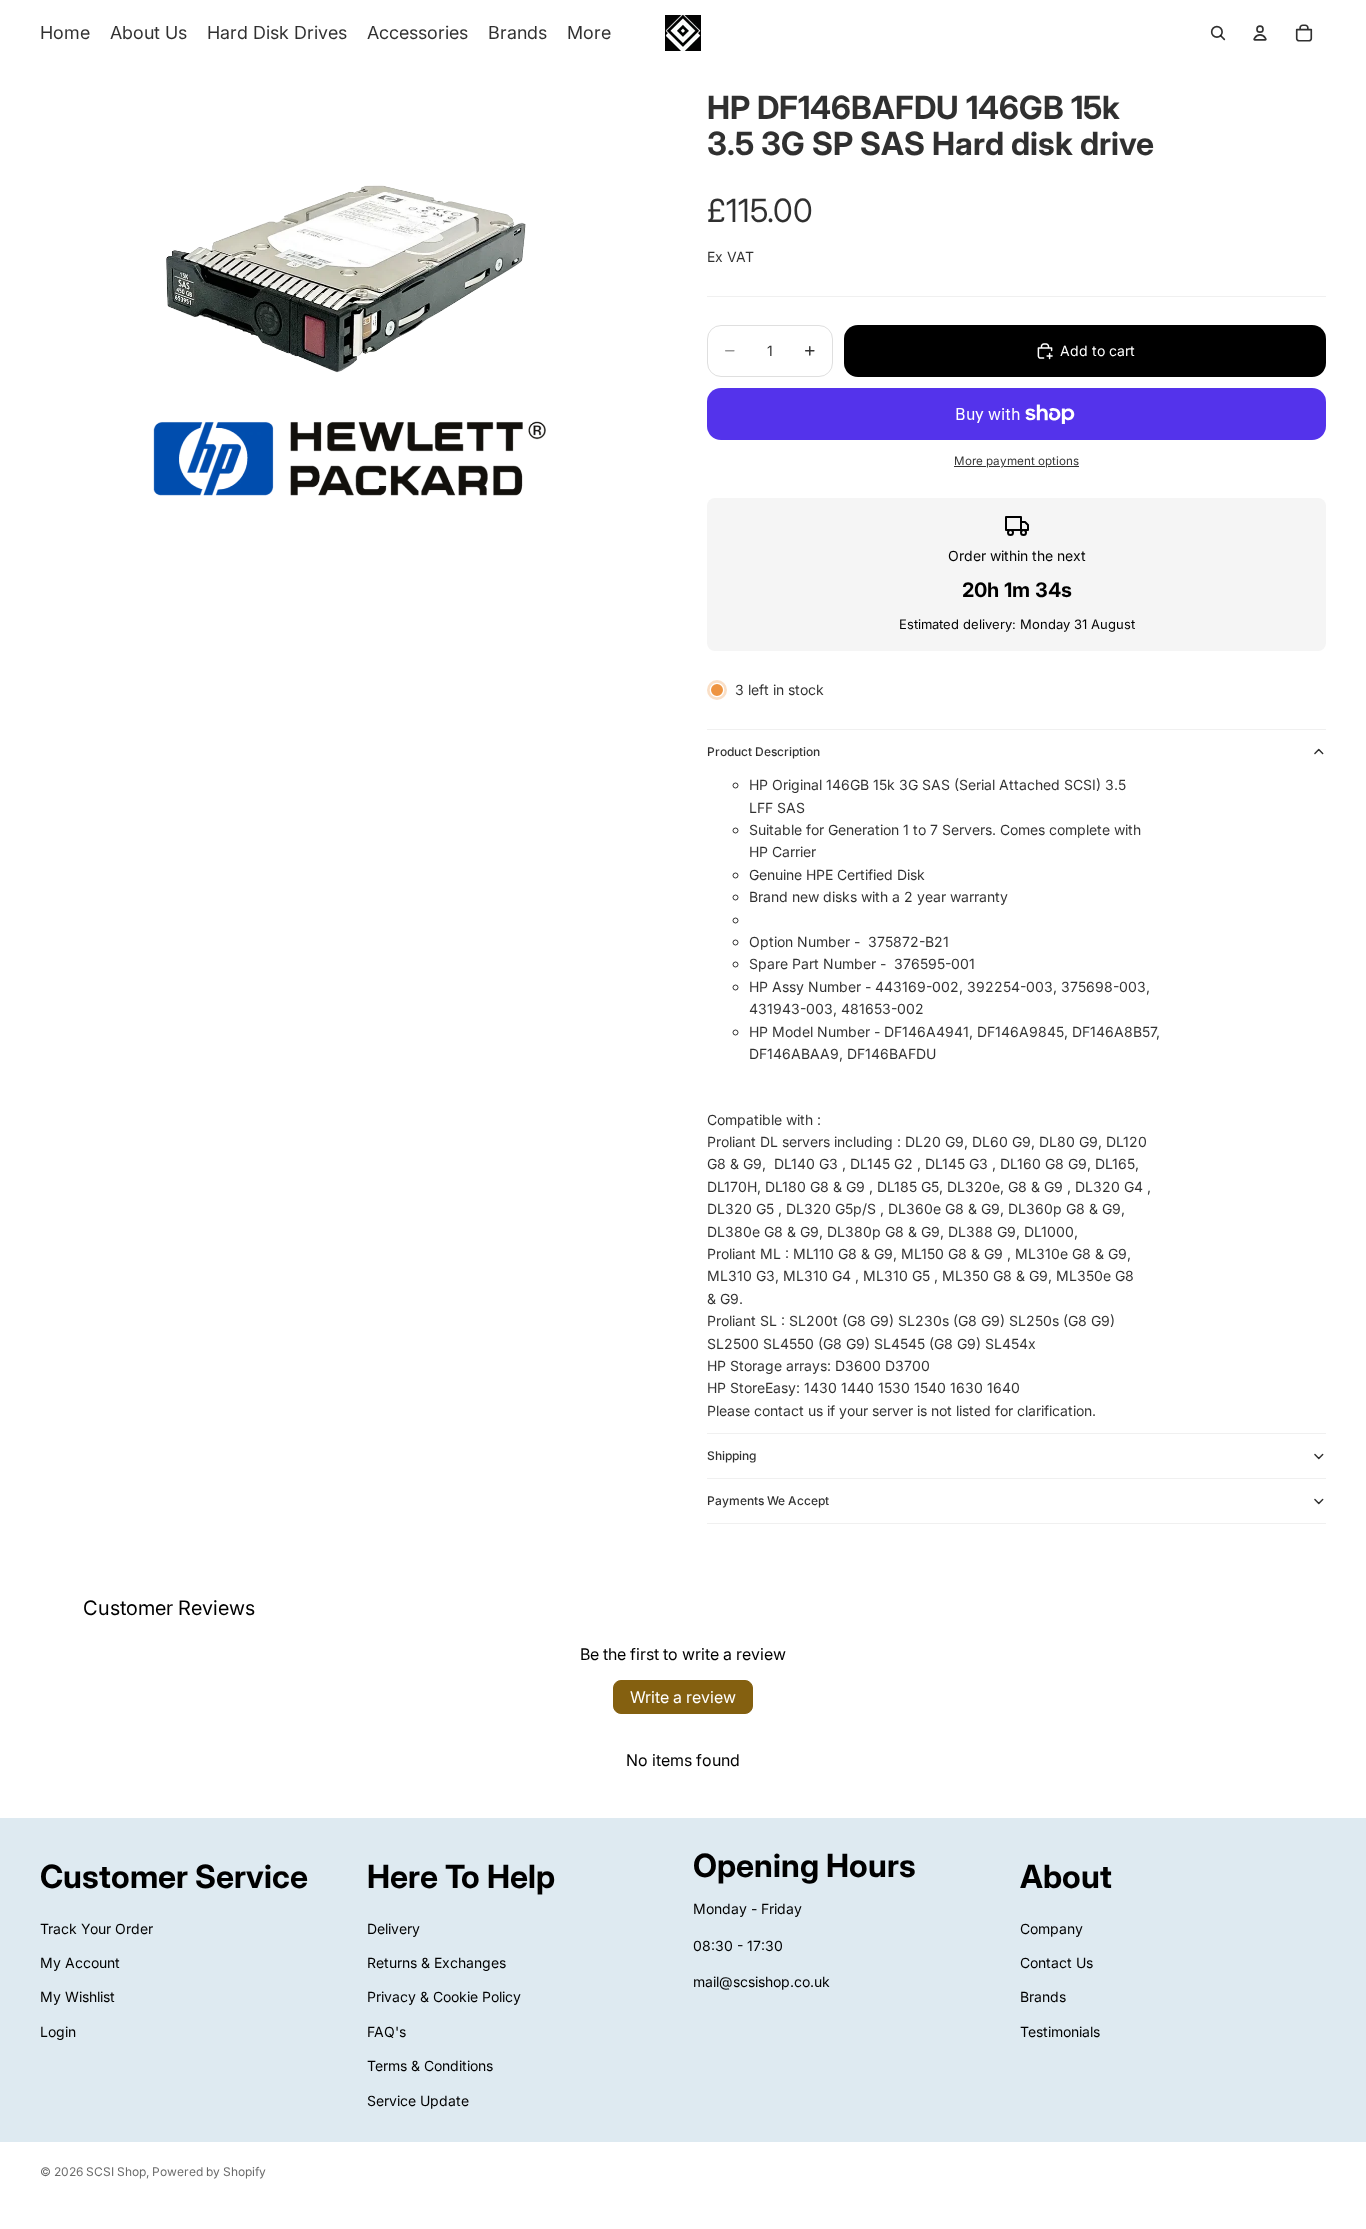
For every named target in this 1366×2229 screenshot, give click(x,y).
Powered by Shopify (209, 2171)
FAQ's (386, 2031)
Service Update (418, 2100)
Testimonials (1060, 2031)
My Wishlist (77, 1997)
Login (58, 2031)
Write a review (683, 1697)
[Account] (1260, 33)
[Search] (1218, 33)
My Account (80, 1962)
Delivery (393, 1928)
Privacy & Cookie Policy (444, 1997)
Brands (1043, 1997)
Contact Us (1056, 1962)
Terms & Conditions (430, 2065)
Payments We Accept (768, 1500)
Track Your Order (96, 1928)
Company (1051, 1928)
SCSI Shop (116, 2171)
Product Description (763, 751)
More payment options (1016, 461)
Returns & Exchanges (436, 1962)
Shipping (731, 1455)
